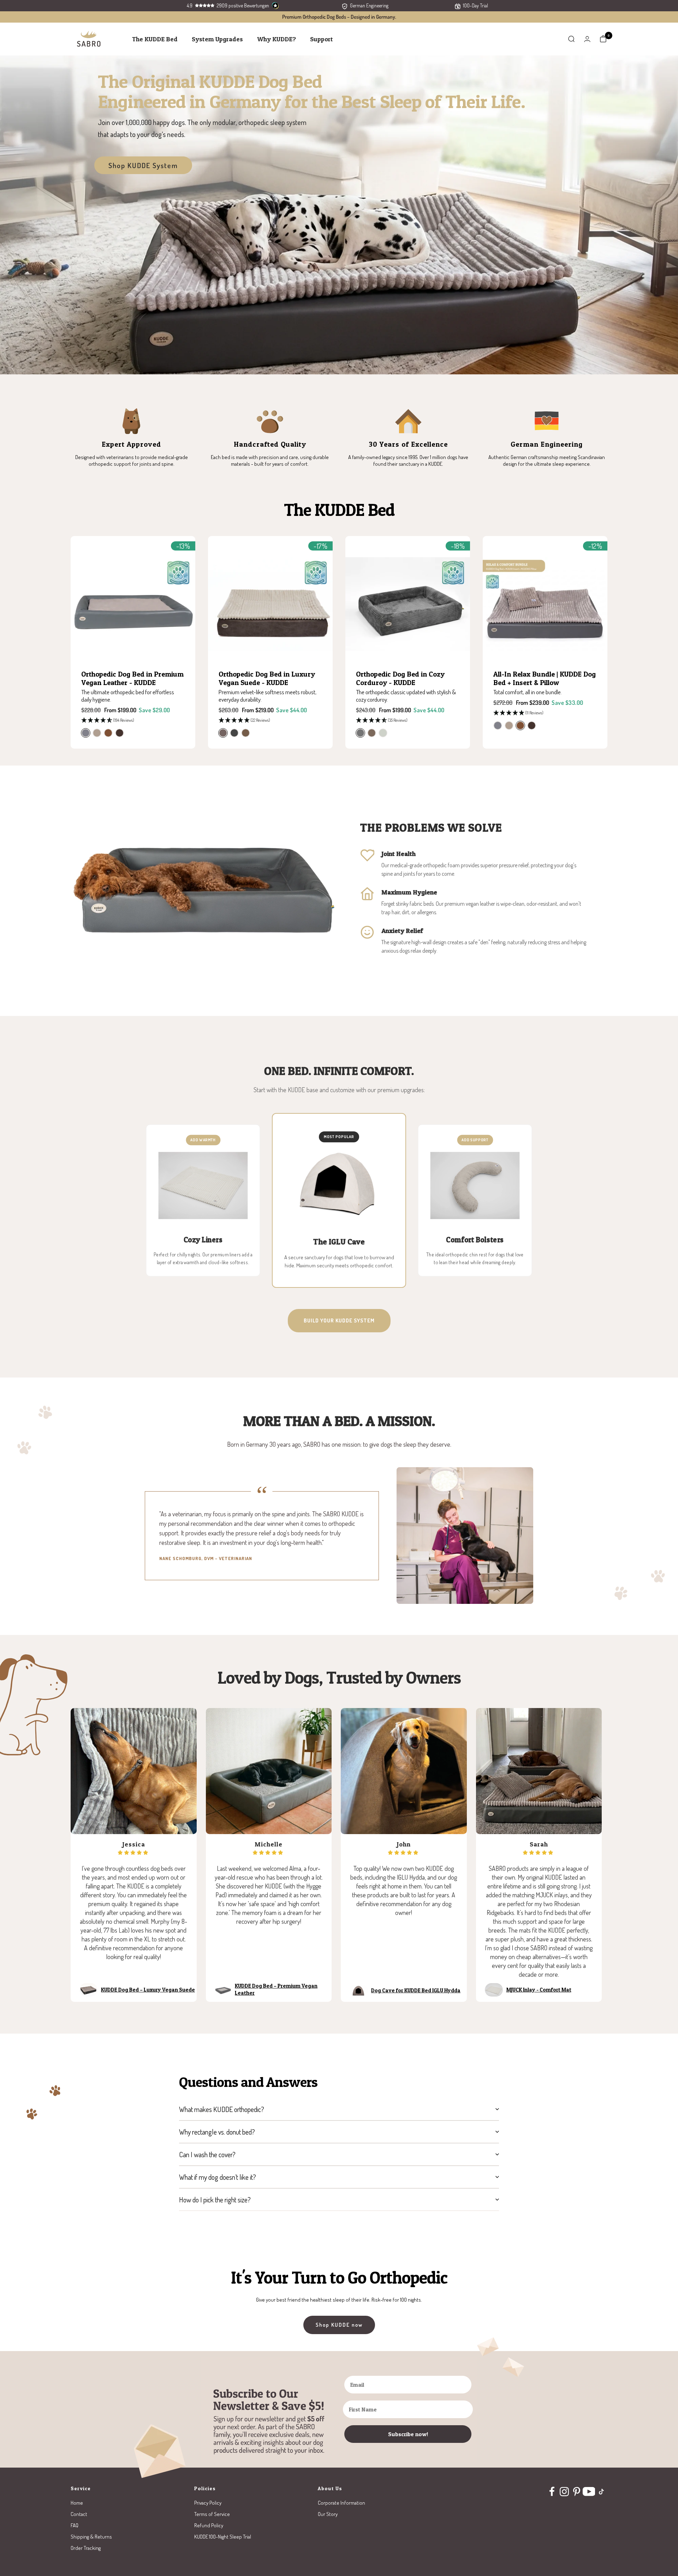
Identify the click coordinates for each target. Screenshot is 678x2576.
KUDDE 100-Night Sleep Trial (223, 2537)
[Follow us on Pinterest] (576, 2491)
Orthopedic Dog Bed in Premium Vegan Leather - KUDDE (132, 678)
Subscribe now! (408, 2434)
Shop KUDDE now (339, 2325)
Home (77, 2503)
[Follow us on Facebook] (552, 2491)
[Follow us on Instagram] (564, 2491)
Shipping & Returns (91, 2537)
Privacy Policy (208, 2503)
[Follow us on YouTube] (589, 2491)
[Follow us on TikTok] (601, 2491)
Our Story (328, 2514)
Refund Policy (209, 2525)
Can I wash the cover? (207, 2154)
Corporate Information (341, 2503)
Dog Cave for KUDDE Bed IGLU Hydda (416, 1990)
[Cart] (603, 39)
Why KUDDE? (276, 39)
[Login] (587, 39)
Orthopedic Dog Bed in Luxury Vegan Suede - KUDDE (267, 678)
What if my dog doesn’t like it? (218, 2177)
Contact (79, 2514)
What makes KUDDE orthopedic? (222, 2109)
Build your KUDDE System (339, 1320)
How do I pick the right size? (215, 2200)
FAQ (75, 2525)
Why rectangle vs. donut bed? (217, 2132)
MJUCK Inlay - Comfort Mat (539, 1990)
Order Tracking (86, 2548)
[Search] (571, 39)
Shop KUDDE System (143, 165)
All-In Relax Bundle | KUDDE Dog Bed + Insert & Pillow (545, 678)
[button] (133, 721)
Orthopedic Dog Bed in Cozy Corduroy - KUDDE (400, 678)
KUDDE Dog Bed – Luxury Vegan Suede (148, 1990)
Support (322, 39)
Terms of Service (212, 2514)
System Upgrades (217, 39)
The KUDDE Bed (155, 39)
